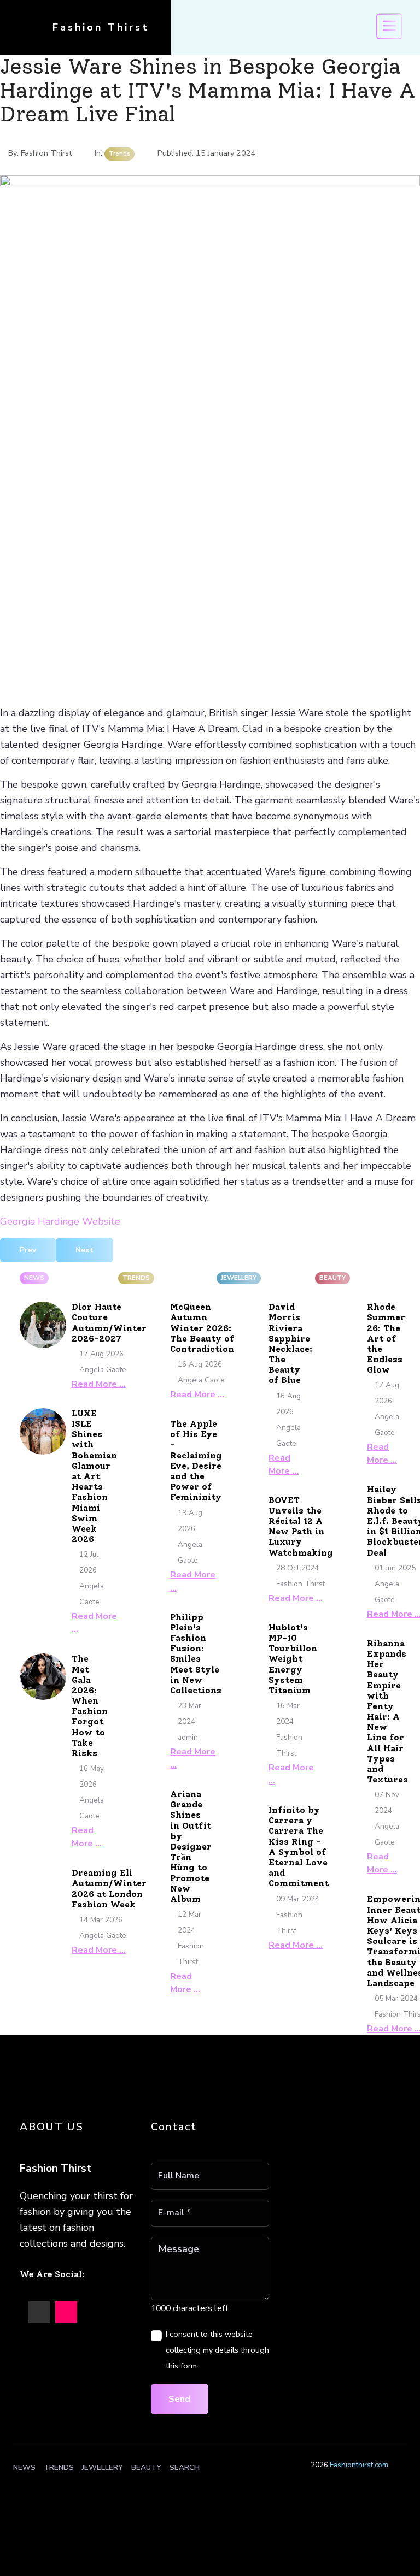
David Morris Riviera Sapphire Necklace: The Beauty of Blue (290, 1343)
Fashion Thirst (101, 27)
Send (179, 2399)
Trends (59, 2468)
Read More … (99, 1384)
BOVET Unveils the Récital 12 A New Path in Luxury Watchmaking (301, 1526)
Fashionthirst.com (359, 2465)
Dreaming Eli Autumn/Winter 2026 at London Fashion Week (109, 1889)
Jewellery (103, 2468)
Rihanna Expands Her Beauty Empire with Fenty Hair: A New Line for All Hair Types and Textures (387, 1711)
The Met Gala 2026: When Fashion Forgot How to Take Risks (90, 1706)
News (24, 2468)
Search (185, 2468)
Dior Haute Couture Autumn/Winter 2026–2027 (109, 1323)
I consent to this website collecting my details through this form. (217, 2350)
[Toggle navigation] (389, 26)
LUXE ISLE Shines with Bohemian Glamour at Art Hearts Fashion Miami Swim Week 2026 (94, 1476)
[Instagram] (66, 2312)
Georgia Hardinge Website (60, 1221)
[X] (39, 2312)
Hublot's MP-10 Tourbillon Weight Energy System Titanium (293, 1659)
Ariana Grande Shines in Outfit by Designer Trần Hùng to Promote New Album (191, 1847)
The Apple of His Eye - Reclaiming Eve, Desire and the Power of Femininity (196, 1460)
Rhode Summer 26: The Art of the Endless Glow (386, 1338)
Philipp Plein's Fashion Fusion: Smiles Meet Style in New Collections (196, 1654)
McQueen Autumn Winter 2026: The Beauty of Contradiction (202, 1328)
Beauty (146, 2468)
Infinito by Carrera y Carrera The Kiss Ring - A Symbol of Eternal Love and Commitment (299, 1847)
